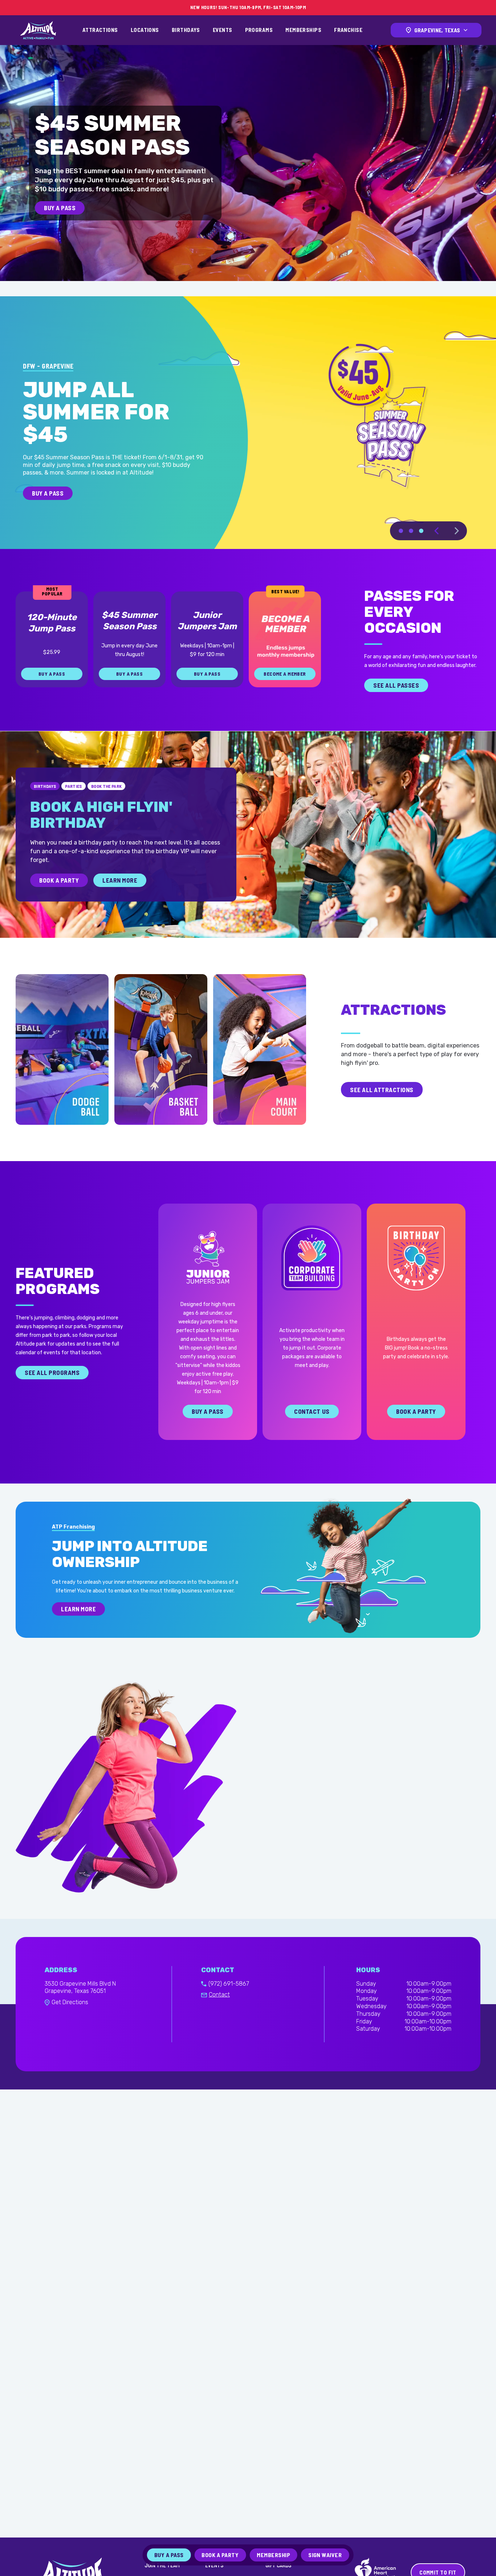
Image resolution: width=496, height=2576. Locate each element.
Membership (273, 2555)
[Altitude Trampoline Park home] (38, 30)
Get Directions (70, 2002)
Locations (145, 30)
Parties (74, 786)
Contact (219, 1995)
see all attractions (382, 1089)
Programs (259, 30)
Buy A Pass (60, 208)
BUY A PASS (49, 493)
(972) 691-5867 (229, 1984)
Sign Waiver (325, 2555)
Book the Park (107, 786)
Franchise (348, 30)
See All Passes (396, 685)
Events (223, 30)
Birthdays (186, 30)
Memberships (303, 30)
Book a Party (416, 1411)
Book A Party (59, 880)
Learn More (120, 880)
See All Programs (52, 1372)
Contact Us (312, 1411)
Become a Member (285, 674)
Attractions (100, 30)
